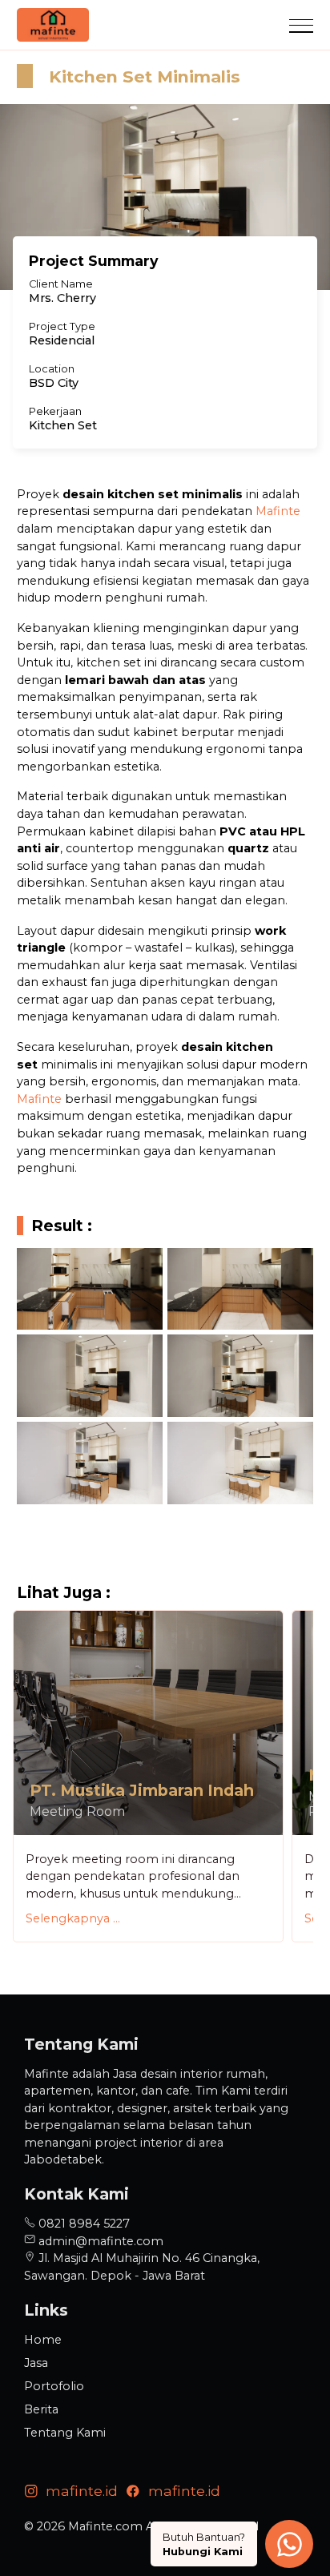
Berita (41, 2409)
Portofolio (54, 2386)
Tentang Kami (65, 2433)
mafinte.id (78, 2491)
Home (43, 2340)
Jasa (36, 2363)
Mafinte (278, 511)
